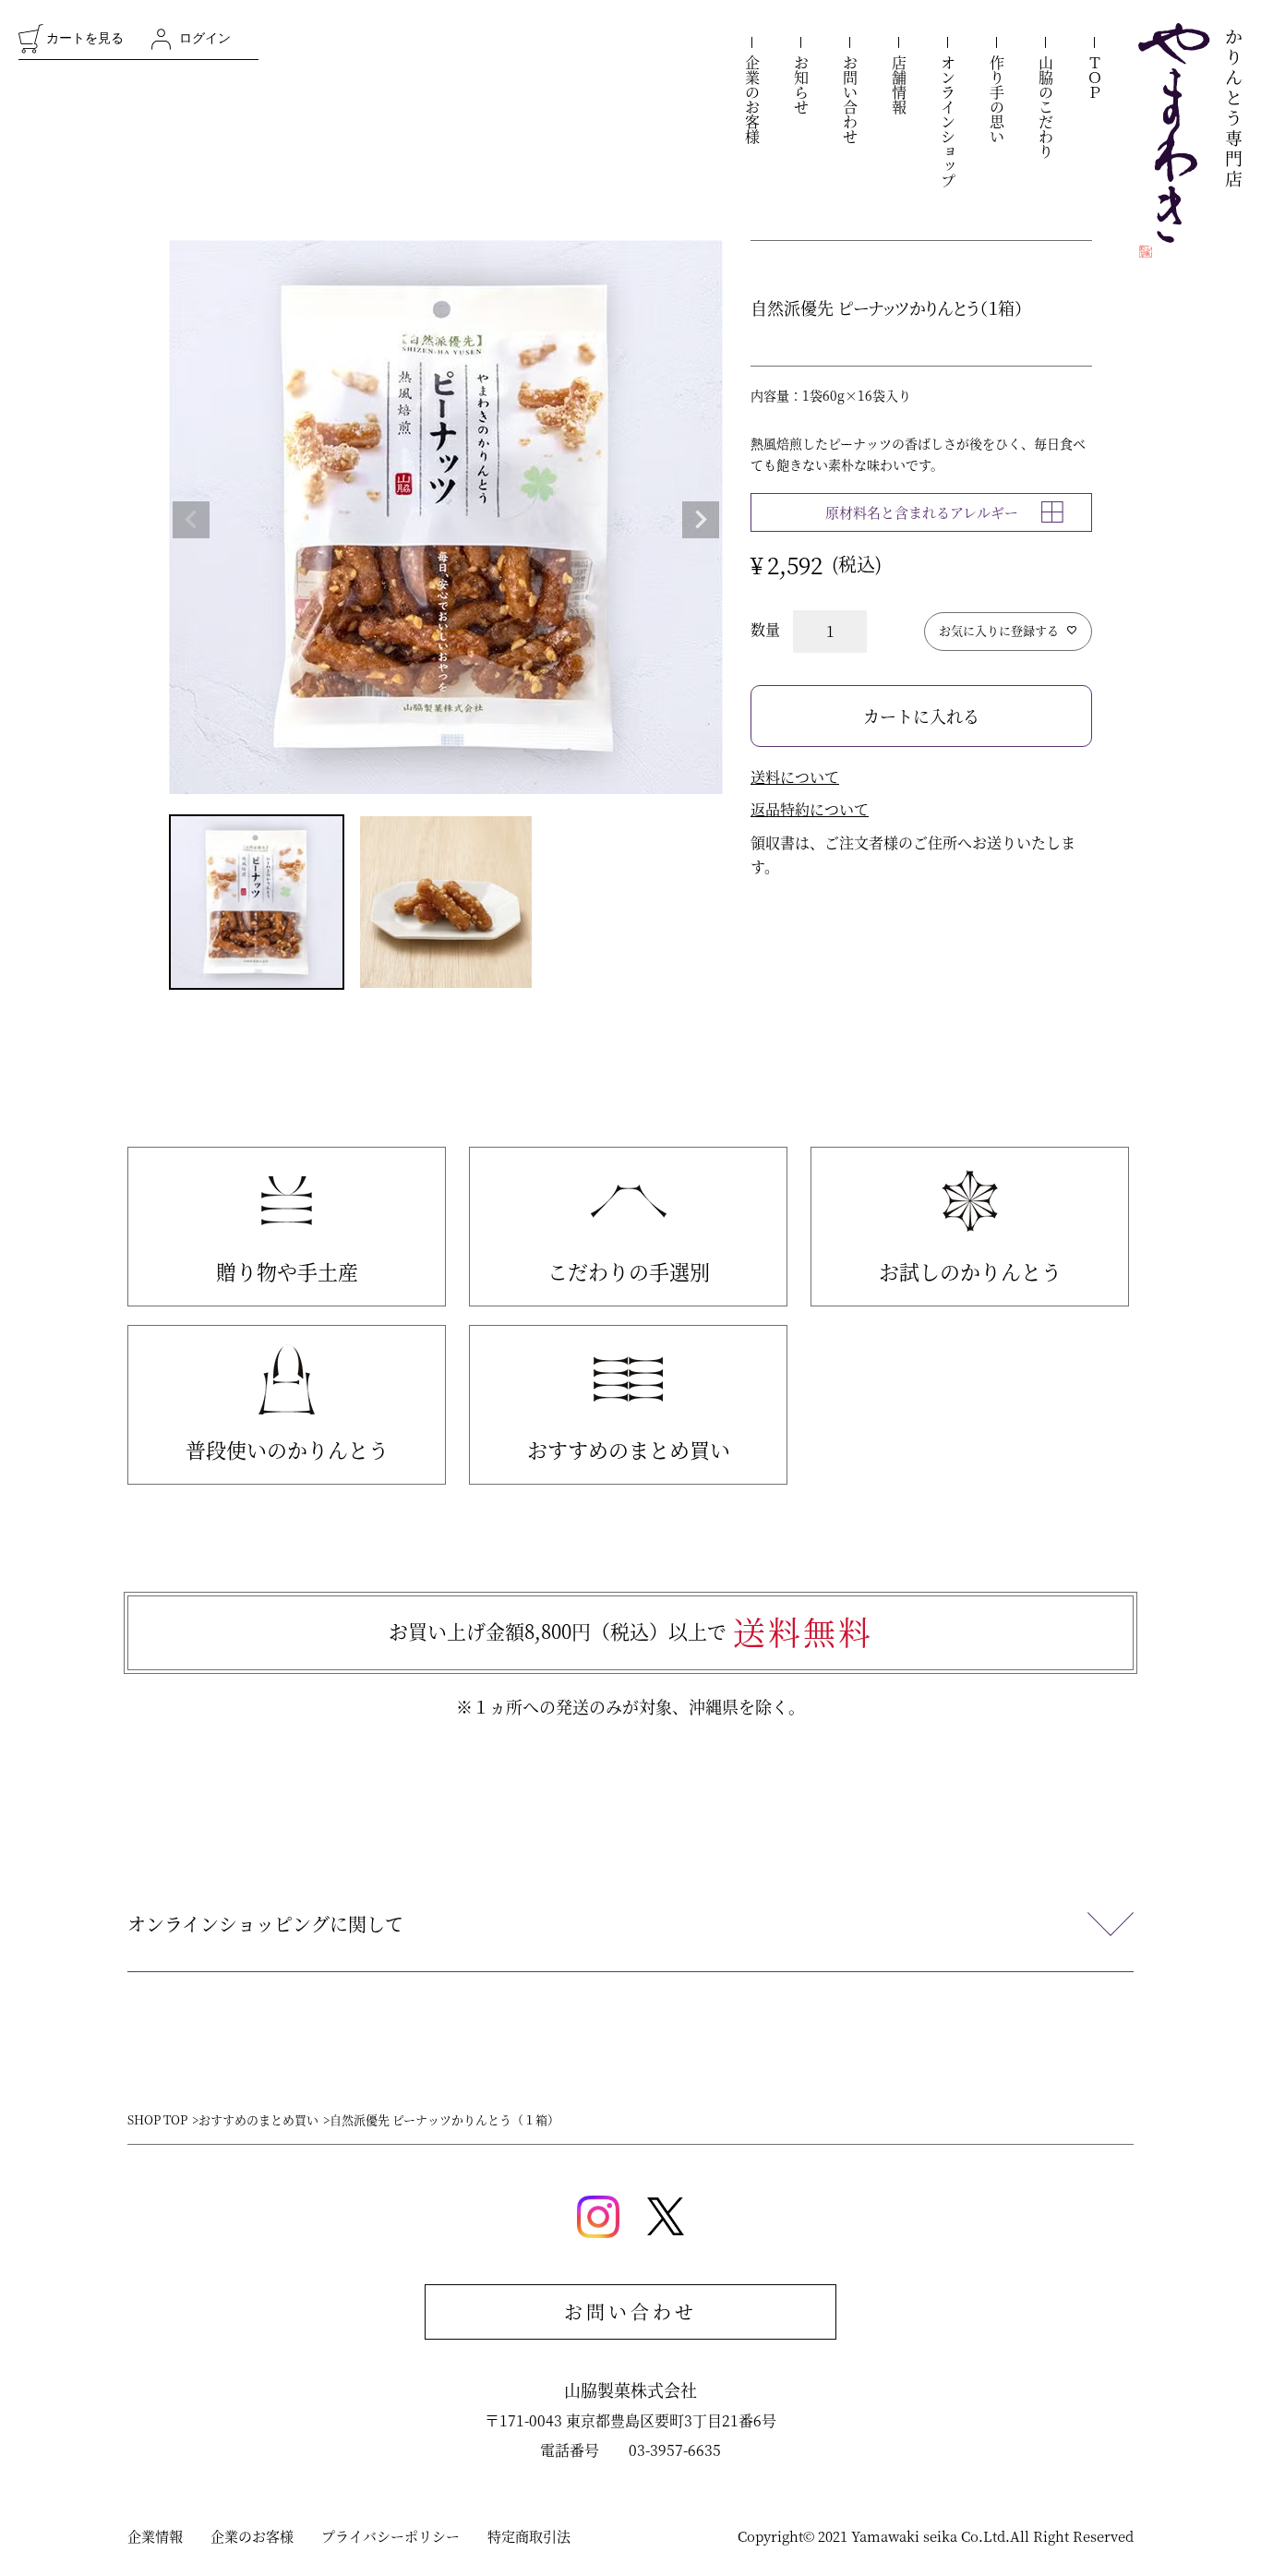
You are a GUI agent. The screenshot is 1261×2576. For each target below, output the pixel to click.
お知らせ (801, 85)
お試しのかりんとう (970, 1271)
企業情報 (155, 2536)
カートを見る (85, 38)
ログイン (205, 38)
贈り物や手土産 (287, 1271)
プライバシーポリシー (390, 2536)
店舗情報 (899, 85)
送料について (795, 777)
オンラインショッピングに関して (265, 1924)
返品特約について (810, 809)
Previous (191, 520)
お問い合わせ (850, 100)
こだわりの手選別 (629, 1271)
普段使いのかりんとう (287, 1449)
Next (701, 520)
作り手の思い (997, 100)
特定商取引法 (529, 2536)
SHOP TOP (157, 2119)
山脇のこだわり (1045, 107)
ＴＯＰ (1094, 78)
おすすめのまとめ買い (629, 1449)
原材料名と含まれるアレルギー (922, 512)
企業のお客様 (752, 100)
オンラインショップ (948, 122)
